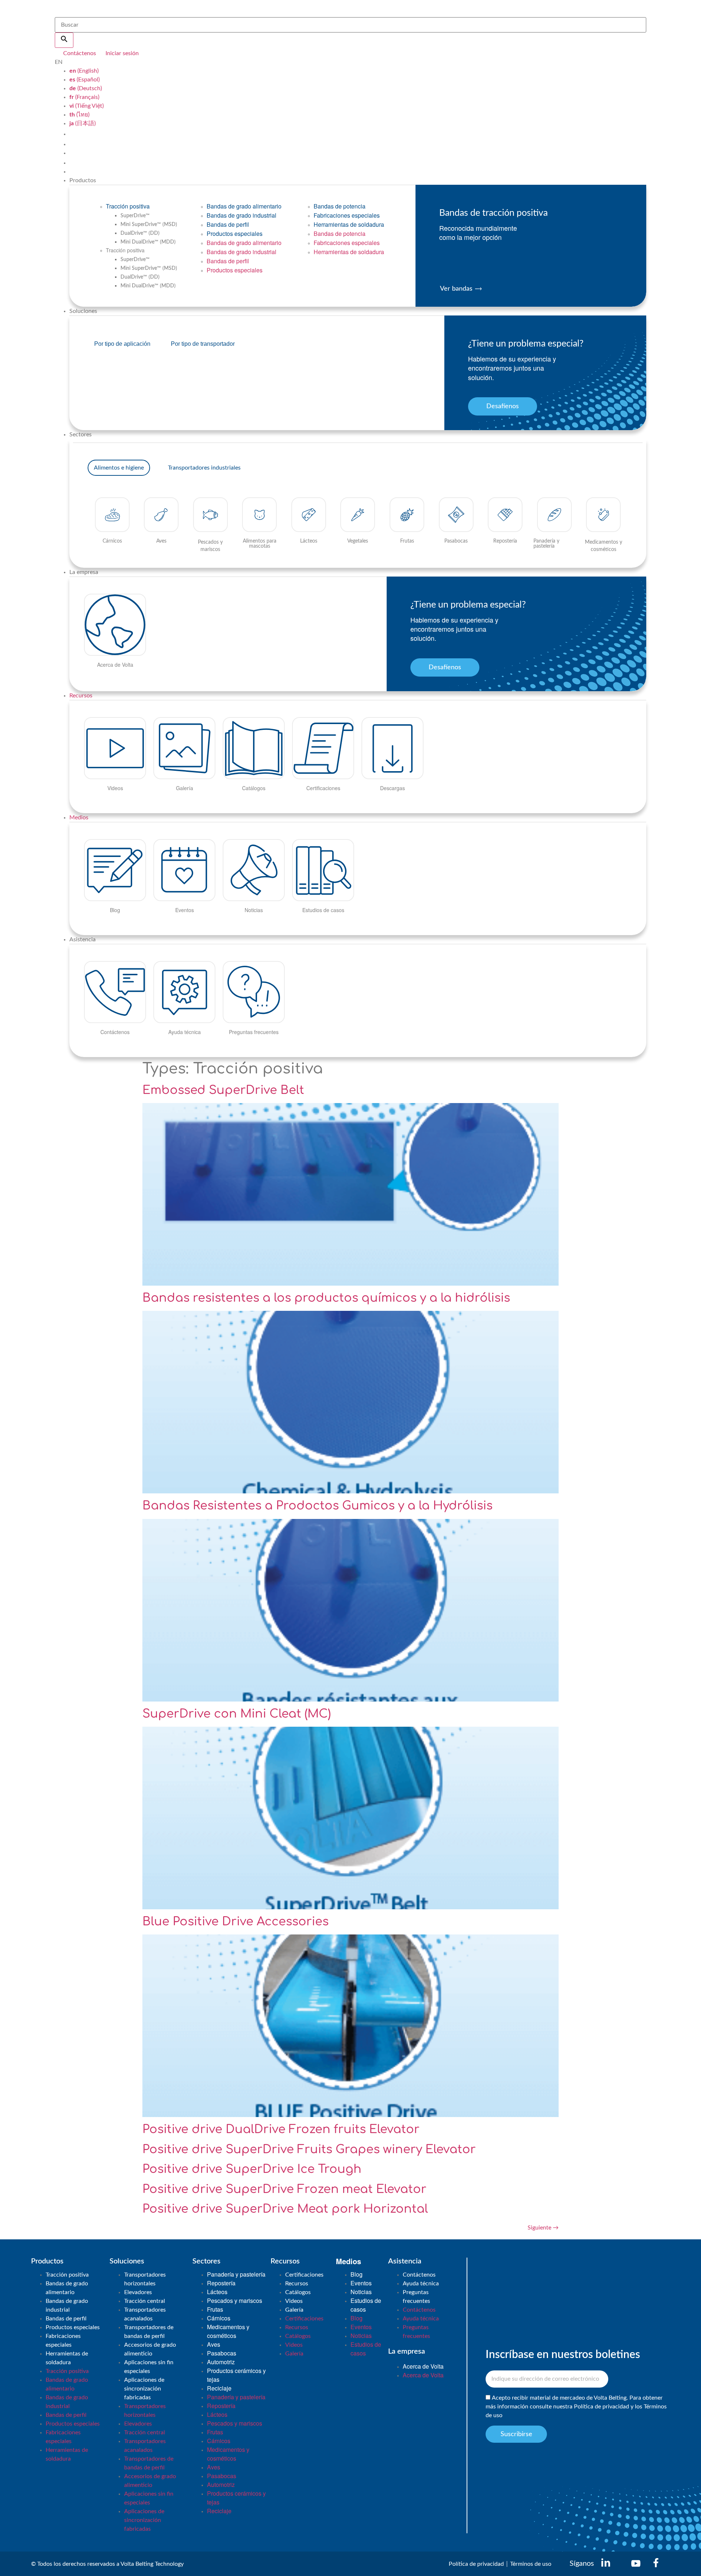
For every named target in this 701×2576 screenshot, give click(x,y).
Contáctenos (419, 2275)
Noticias (361, 2292)
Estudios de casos (366, 2305)
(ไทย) (79, 115)
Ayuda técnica (421, 2284)
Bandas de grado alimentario (244, 206)
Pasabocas (222, 2353)
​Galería (294, 2310)
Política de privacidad (602, 2407)
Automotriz (221, 2362)
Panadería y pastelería (236, 2274)
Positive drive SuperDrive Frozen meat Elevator (284, 2189)
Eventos (361, 2283)
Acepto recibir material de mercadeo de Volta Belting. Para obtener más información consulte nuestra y (576, 2407)
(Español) (85, 80)
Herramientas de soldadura (349, 224)
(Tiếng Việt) (87, 106)
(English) (84, 71)
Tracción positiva (128, 206)
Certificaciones (304, 2275)
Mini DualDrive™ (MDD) (148, 242)
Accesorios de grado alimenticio (150, 2349)
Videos (294, 2301)
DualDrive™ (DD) (140, 233)
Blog (357, 2274)
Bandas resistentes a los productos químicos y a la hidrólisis (326, 1298)
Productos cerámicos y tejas (236, 2375)
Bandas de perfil (228, 224)
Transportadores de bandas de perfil (149, 2332)
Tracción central (145, 2301)
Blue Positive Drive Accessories (235, 1922)
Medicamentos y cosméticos (228, 2331)
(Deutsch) (86, 88)
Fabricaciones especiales (347, 215)
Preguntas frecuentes (416, 2297)
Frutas (215, 2309)
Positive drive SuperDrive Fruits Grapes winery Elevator (309, 2149)
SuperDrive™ (135, 216)
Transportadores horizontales (145, 2279)
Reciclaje (219, 2388)
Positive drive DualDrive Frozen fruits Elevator (281, 2129)
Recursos (81, 696)
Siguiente (543, 2228)
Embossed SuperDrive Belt (223, 1090)
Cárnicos (219, 2318)
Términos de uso (531, 2564)
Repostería (221, 2283)
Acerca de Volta (423, 2366)
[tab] (119, 468)
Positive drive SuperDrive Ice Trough (252, 2169)
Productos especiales (235, 234)
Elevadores (138, 2292)
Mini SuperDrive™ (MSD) (149, 225)
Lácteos (217, 2292)
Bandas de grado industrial (242, 215)
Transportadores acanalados (145, 2314)
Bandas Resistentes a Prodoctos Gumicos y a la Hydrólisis (317, 1506)
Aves (214, 2344)
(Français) (84, 97)
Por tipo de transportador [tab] (203, 344)
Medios (79, 818)
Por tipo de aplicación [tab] (122, 344)
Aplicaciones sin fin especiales (149, 2367)
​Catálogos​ (298, 2292)
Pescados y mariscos (235, 2301)
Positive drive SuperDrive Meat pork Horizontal (285, 2209)
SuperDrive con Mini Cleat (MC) (237, 1714)
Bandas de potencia (340, 206)
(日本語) (83, 123)
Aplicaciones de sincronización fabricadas (144, 2389)
